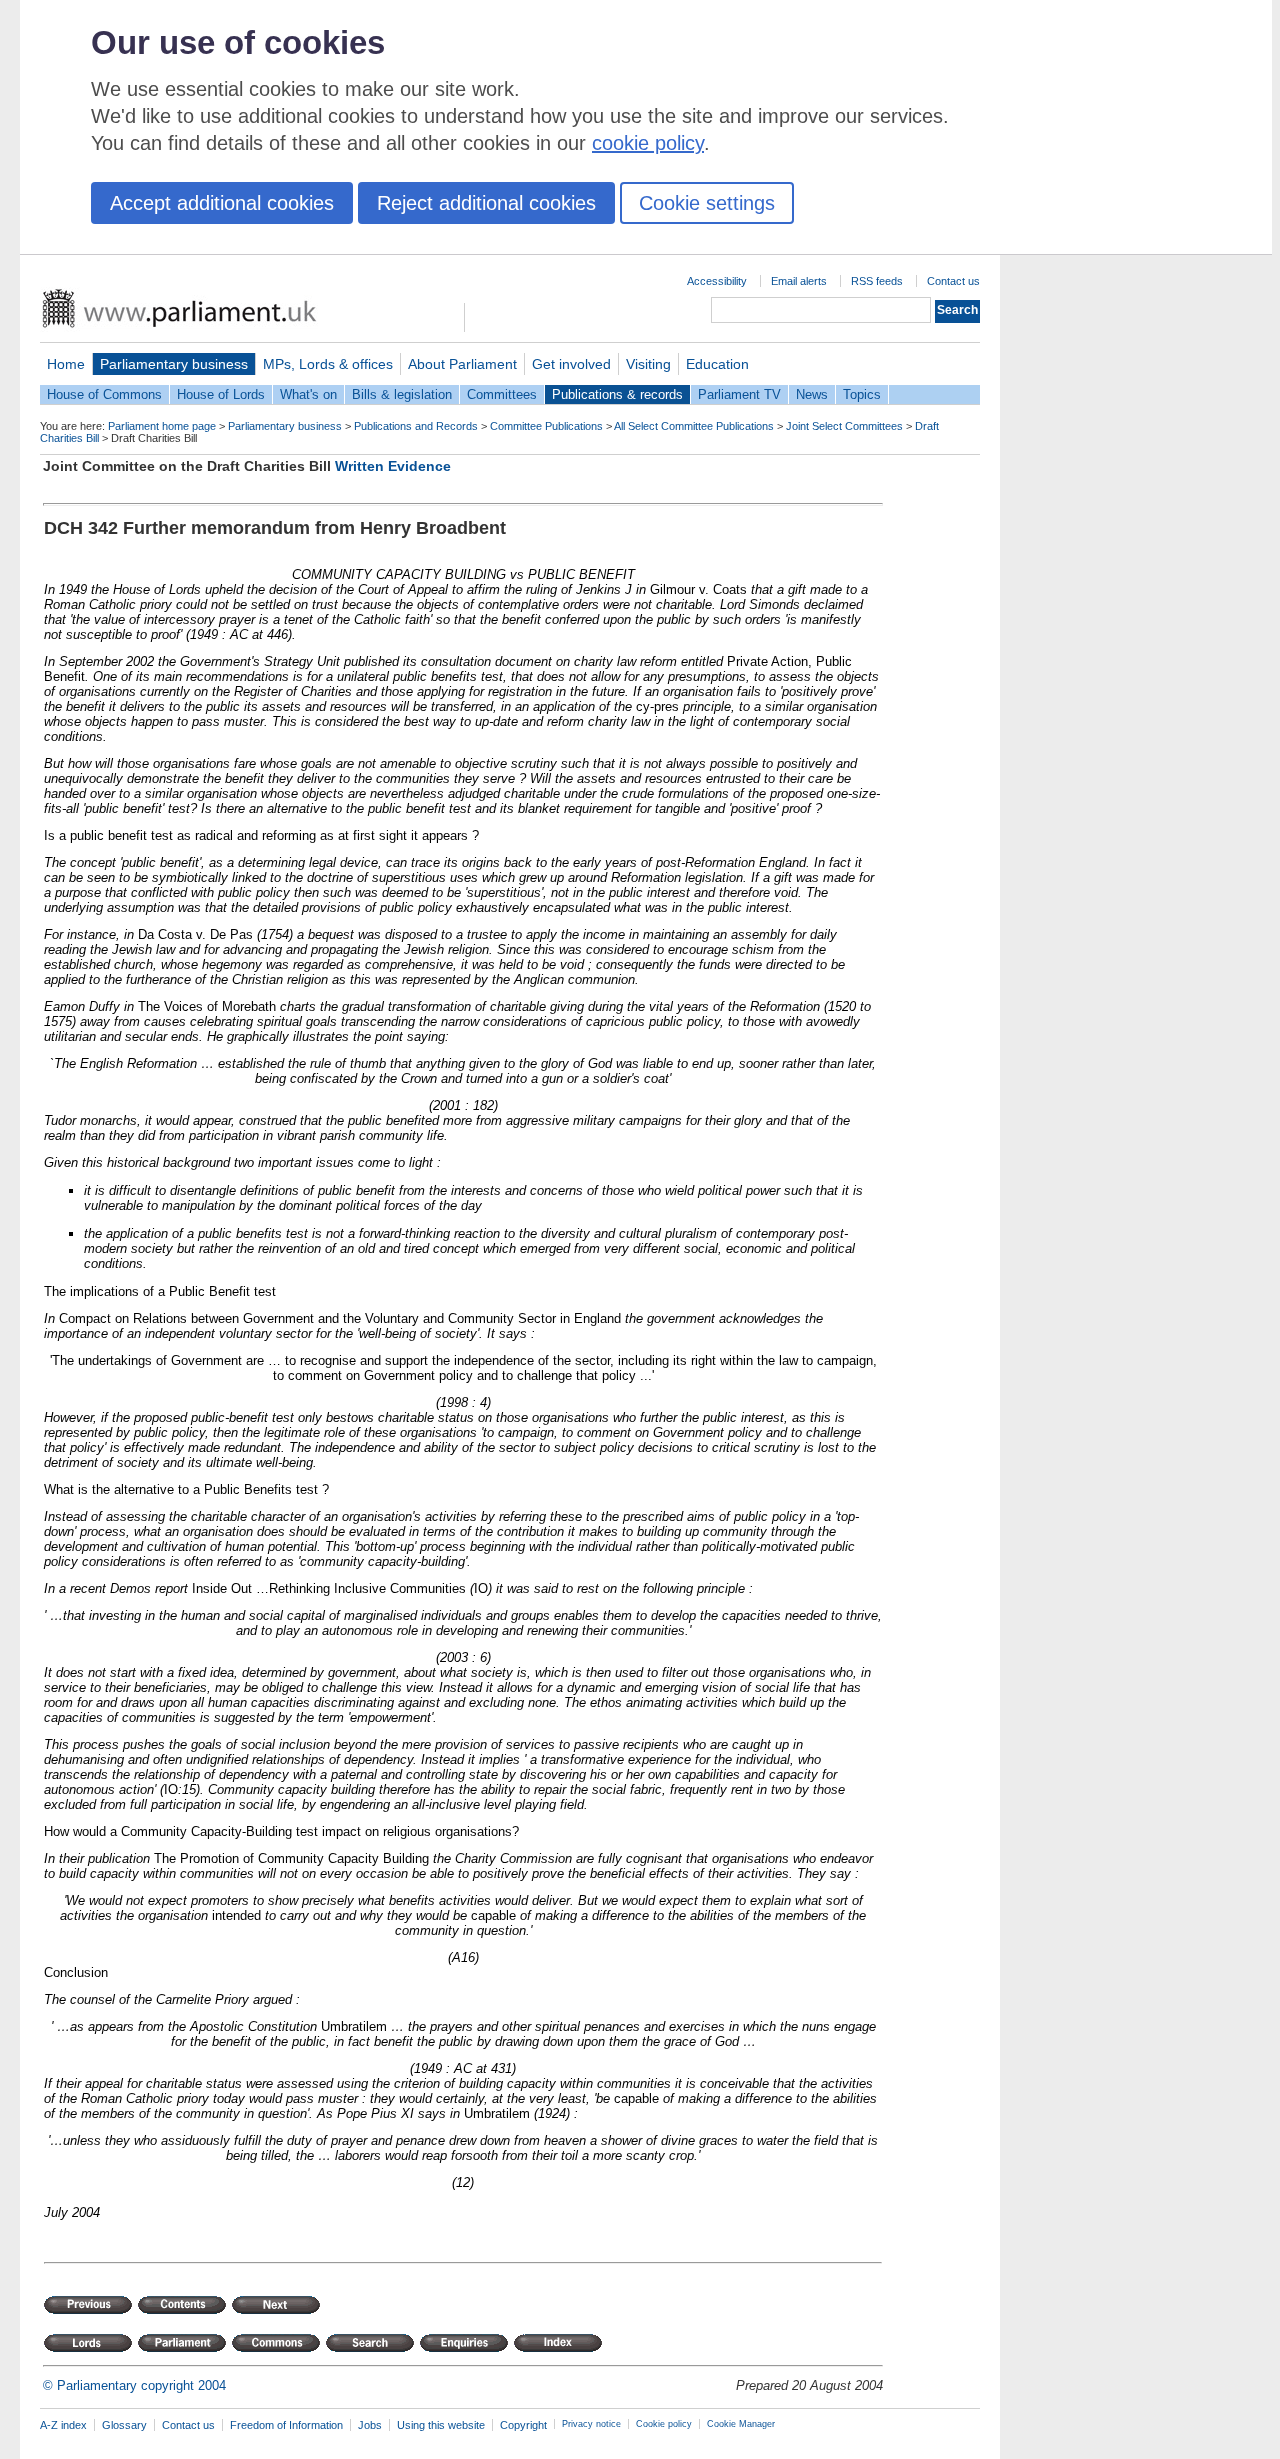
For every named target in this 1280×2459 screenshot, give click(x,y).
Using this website (441, 2425)
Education (717, 364)
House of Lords (221, 394)
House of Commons (104, 394)
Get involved (571, 364)
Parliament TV (739, 394)
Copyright (523, 2425)
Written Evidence (393, 466)
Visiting (648, 364)
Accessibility (717, 281)
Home (66, 364)
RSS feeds (877, 281)
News (812, 394)
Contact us (953, 281)
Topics (862, 394)
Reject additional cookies (486, 203)
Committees (502, 394)
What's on (308, 394)
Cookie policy (664, 2424)
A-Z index (63, 2425)
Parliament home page (162, 426)
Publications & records (617, 394)
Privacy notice (591, 2424)
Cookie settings (707, 203)
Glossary (124, 2425)
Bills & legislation (402, 394)
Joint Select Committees (844, 426)
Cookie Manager (741, 2424)
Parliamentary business (174, 364)
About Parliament (462, 364)
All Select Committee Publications (694, 426)
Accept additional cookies (222, 203)
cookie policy (648, 143)
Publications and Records (416, 426)
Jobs (370, 2425)
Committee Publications (546, 426)
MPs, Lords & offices (328, 364)
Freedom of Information (286, 2425)
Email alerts (799, 281)
